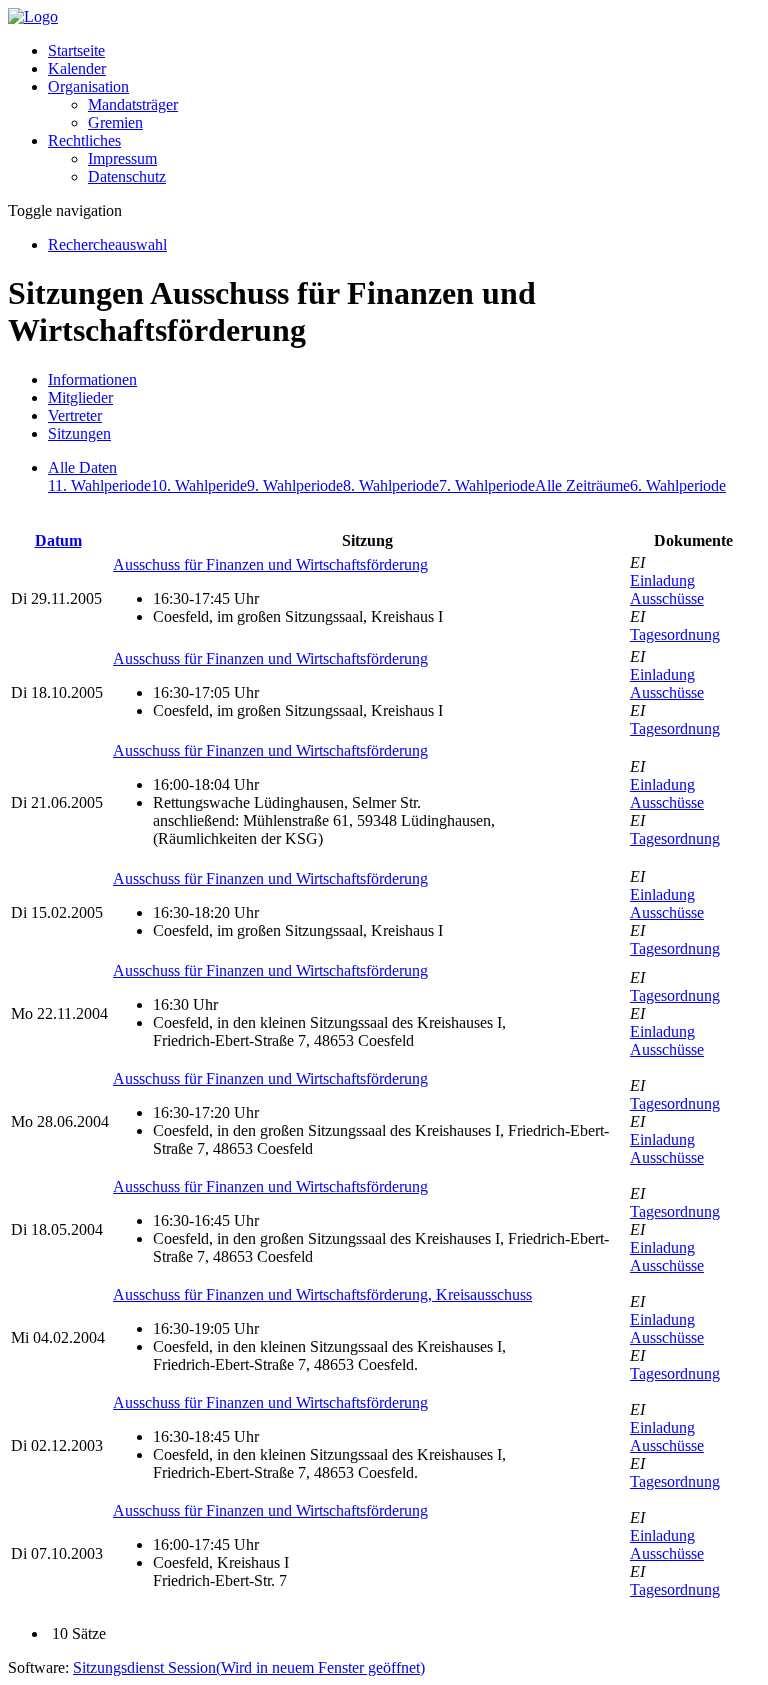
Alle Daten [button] (82, 467)
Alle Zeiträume (582, 485)
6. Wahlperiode (678, 485)
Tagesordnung (675, 634)
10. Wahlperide (199, 485)
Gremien (115, 122)
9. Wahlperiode (295, 485)
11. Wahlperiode (99, 485)
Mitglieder (80, 397)
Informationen (92, 379)
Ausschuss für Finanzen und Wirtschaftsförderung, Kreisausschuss (322, 1294)
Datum (58, 540)
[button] (88, 86)
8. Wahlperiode (391, 485)
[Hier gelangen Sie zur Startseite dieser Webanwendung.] (33, 16)
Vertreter (75, 415)
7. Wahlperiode (487, 485)
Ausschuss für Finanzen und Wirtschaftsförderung (270, 564)
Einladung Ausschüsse (667, 589)
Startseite (76, 50)
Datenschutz (127, 176)
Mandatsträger (133, 104)
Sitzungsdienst (249, 1667)
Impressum (122, 158)
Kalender (77, 68)
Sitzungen (79, 433)
